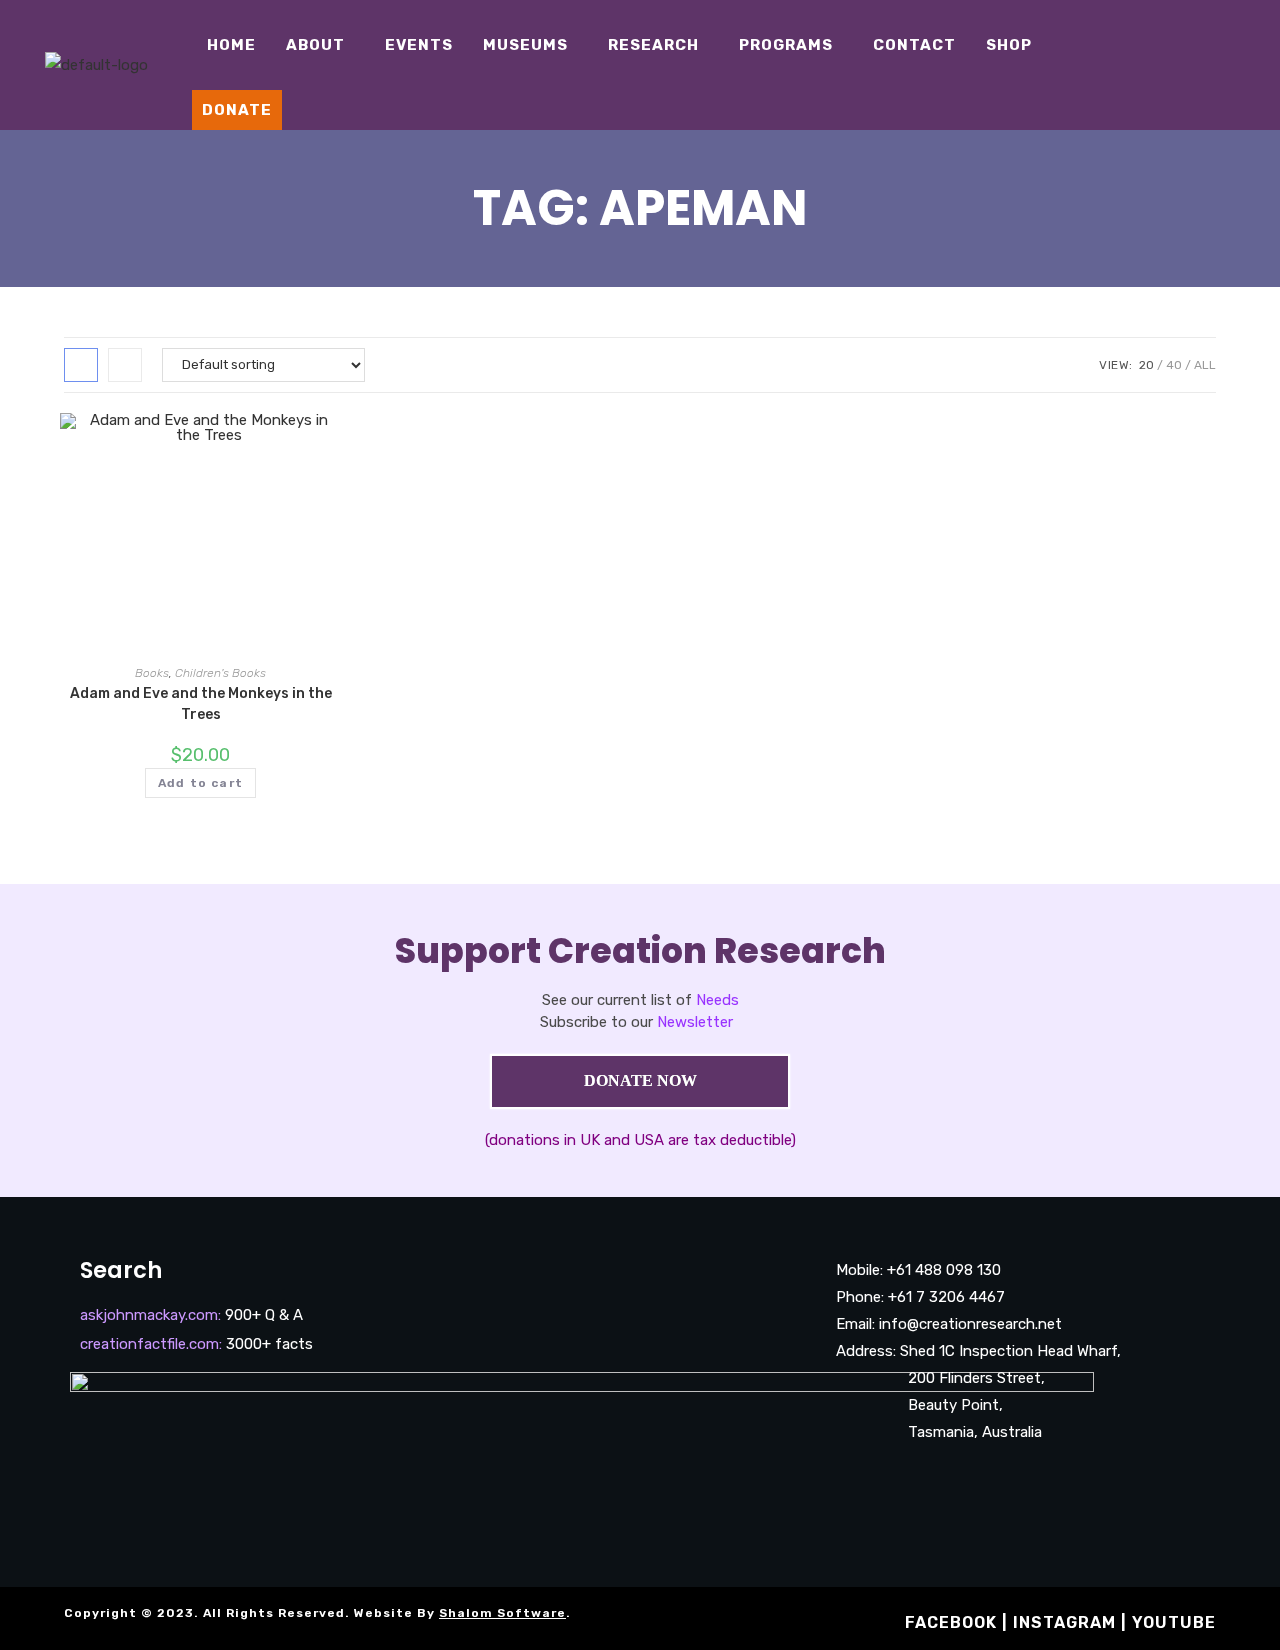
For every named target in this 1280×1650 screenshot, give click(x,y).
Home (231, 45)
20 (1146, 365)
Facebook (951, 1622)
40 (1174, 365)
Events (419, 45)
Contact (914, 45)
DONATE (237, 110)
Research (653, 45)
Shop (1009, 45)
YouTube (1174, 1622)
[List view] (125, 365)
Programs (786, 45)
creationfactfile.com (149, 1344)
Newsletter (695, 1022)
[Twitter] (1225, 80)
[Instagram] (1225, 50)
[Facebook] (1195, 50)
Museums (525, 45)
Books (152, 673)
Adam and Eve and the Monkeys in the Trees (201, 704)
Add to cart (200, 783)
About (315, 45)
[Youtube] (1255, 50)
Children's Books (220, 673)
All (1205, 365)
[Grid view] (81, 365)
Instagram (1064, 1622)
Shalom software (502, 1613)
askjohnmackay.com (149, 1315)
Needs (717, 1000)
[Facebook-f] (854, 1473)
